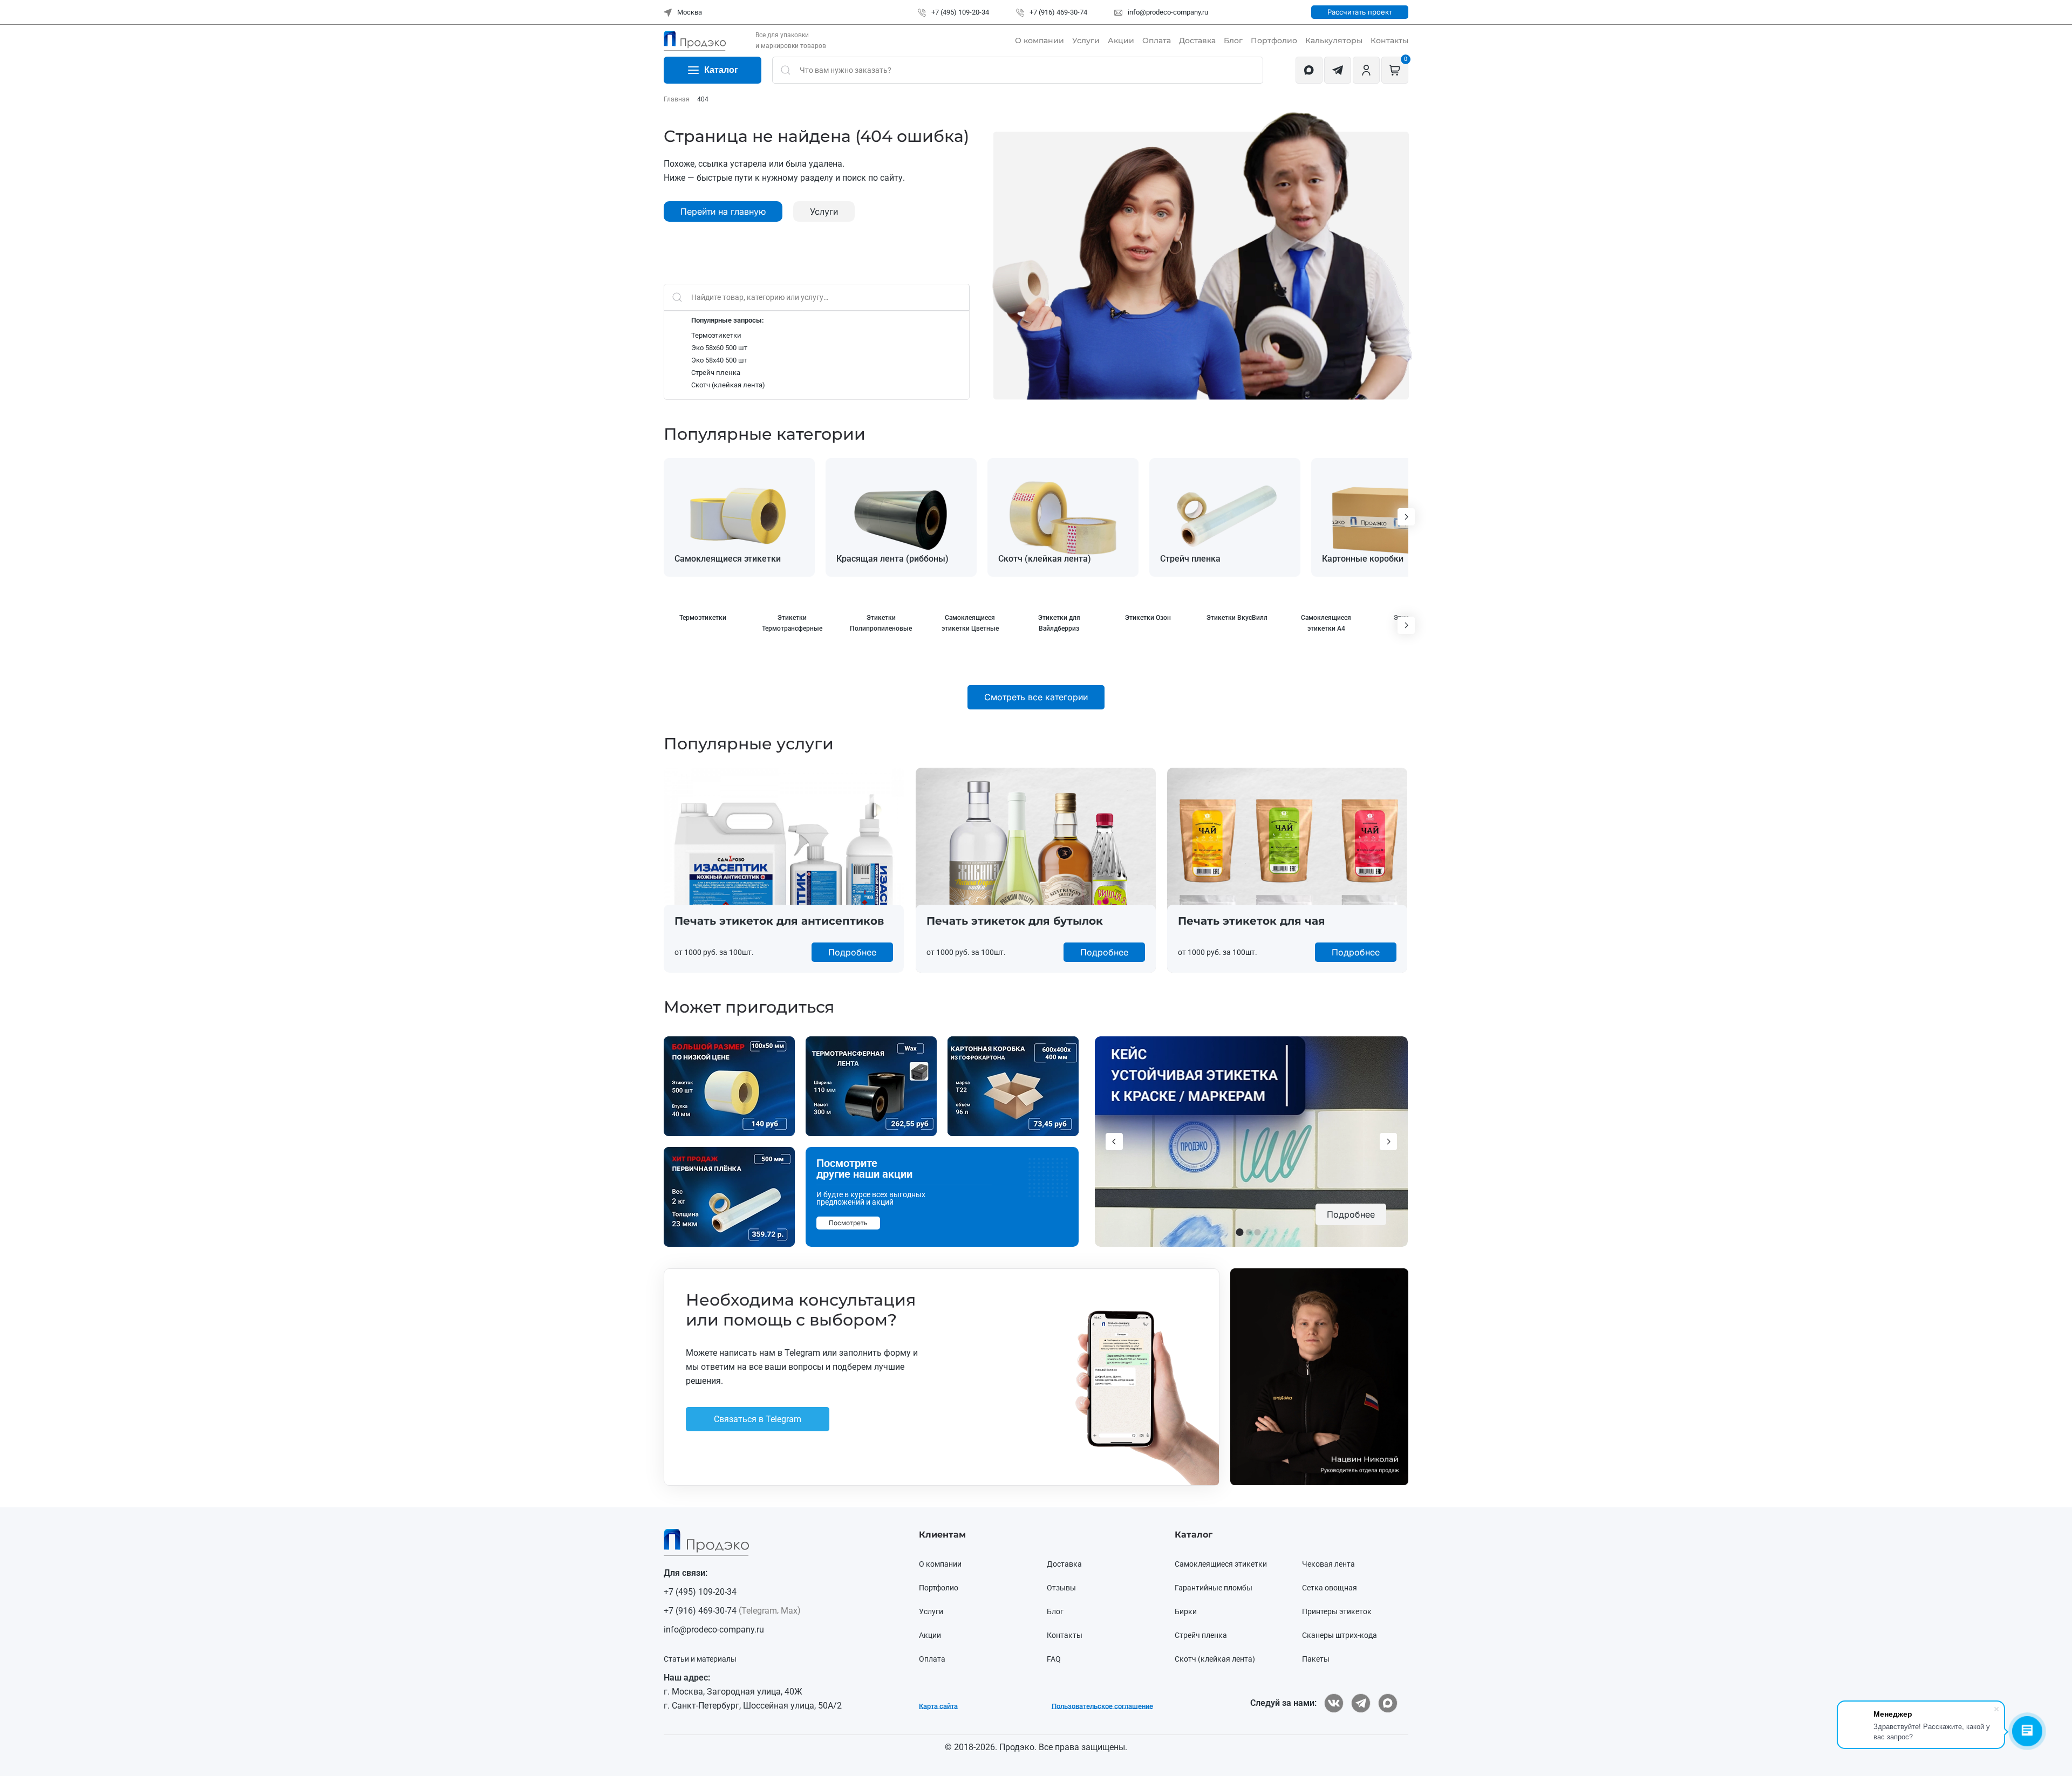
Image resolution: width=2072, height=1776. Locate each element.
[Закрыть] (1260, 785)
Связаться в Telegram (887, 954)
